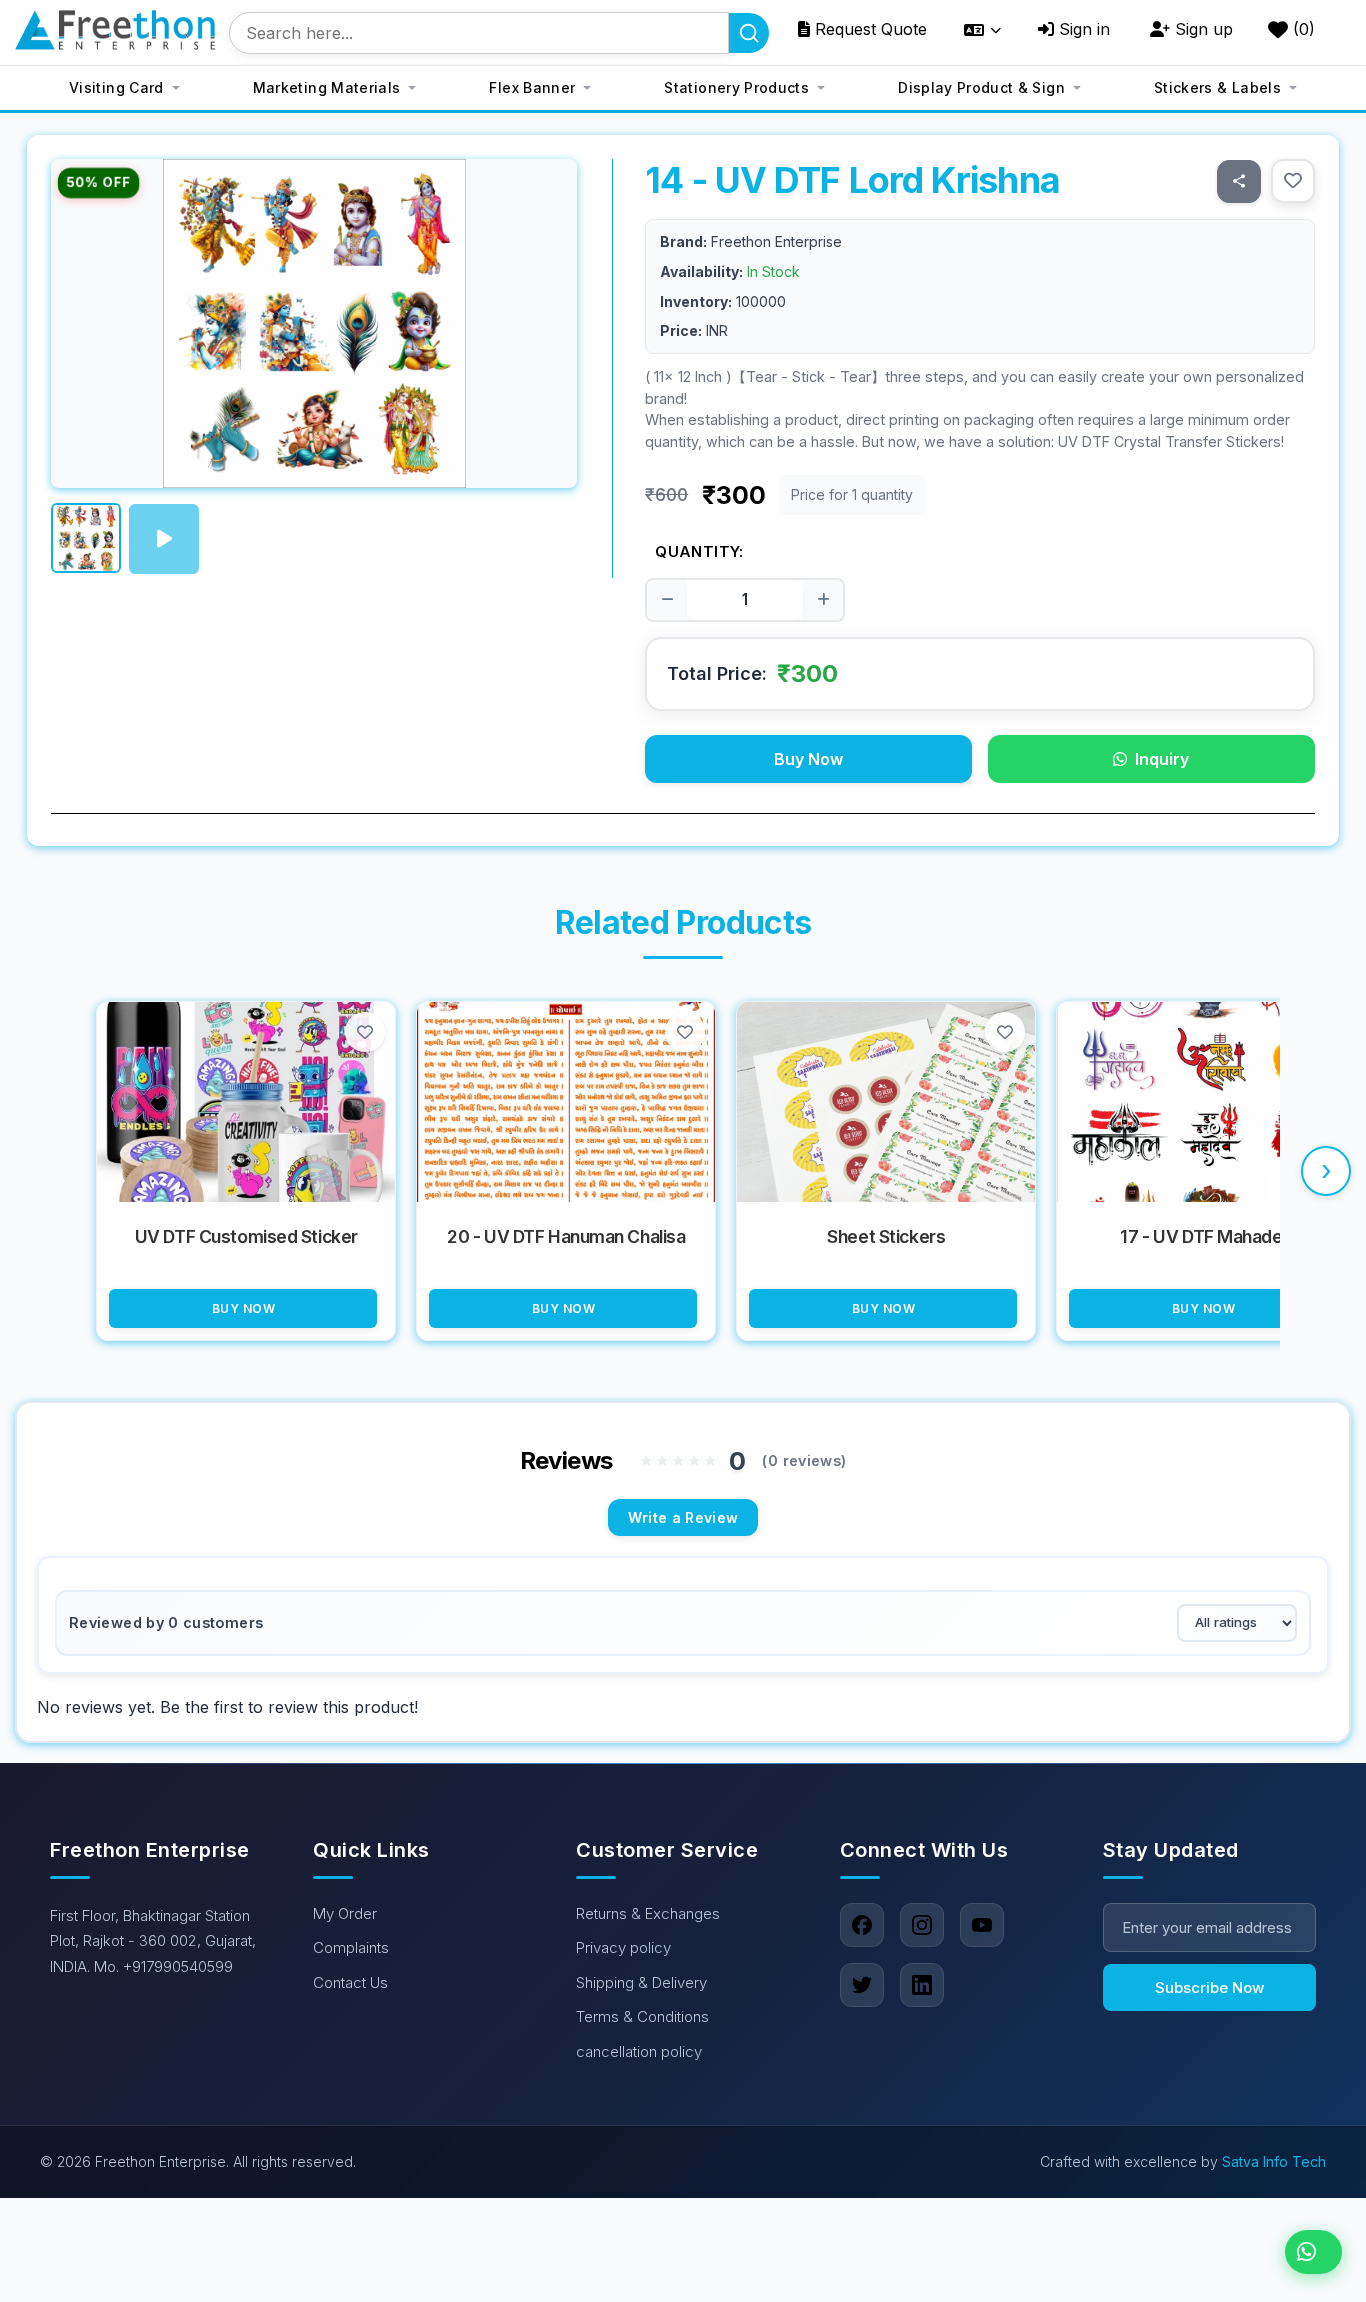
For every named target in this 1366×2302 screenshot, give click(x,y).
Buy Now (808, 759)
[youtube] (982, 1925)
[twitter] (862, 1985)
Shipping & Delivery (641, 1982)
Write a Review (683, 1517)
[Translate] (982, 30)
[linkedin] (922, 1985)
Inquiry (1162, 759)
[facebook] (862, 1925)
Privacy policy (623, 1947)
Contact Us (350, 1982)
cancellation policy (639, 2051)
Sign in (1082, 29)
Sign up (1201, 29)
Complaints (351, 1947)
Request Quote (868, 29)
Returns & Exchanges (648, 1913)
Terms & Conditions (642, 2016)
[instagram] (922, 1925)
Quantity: (699, 551)
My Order (345, 1913)
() (1301, 29)
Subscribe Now (1209, 1987)
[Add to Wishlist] (1293, 181)
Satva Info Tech (1274, 2161)
